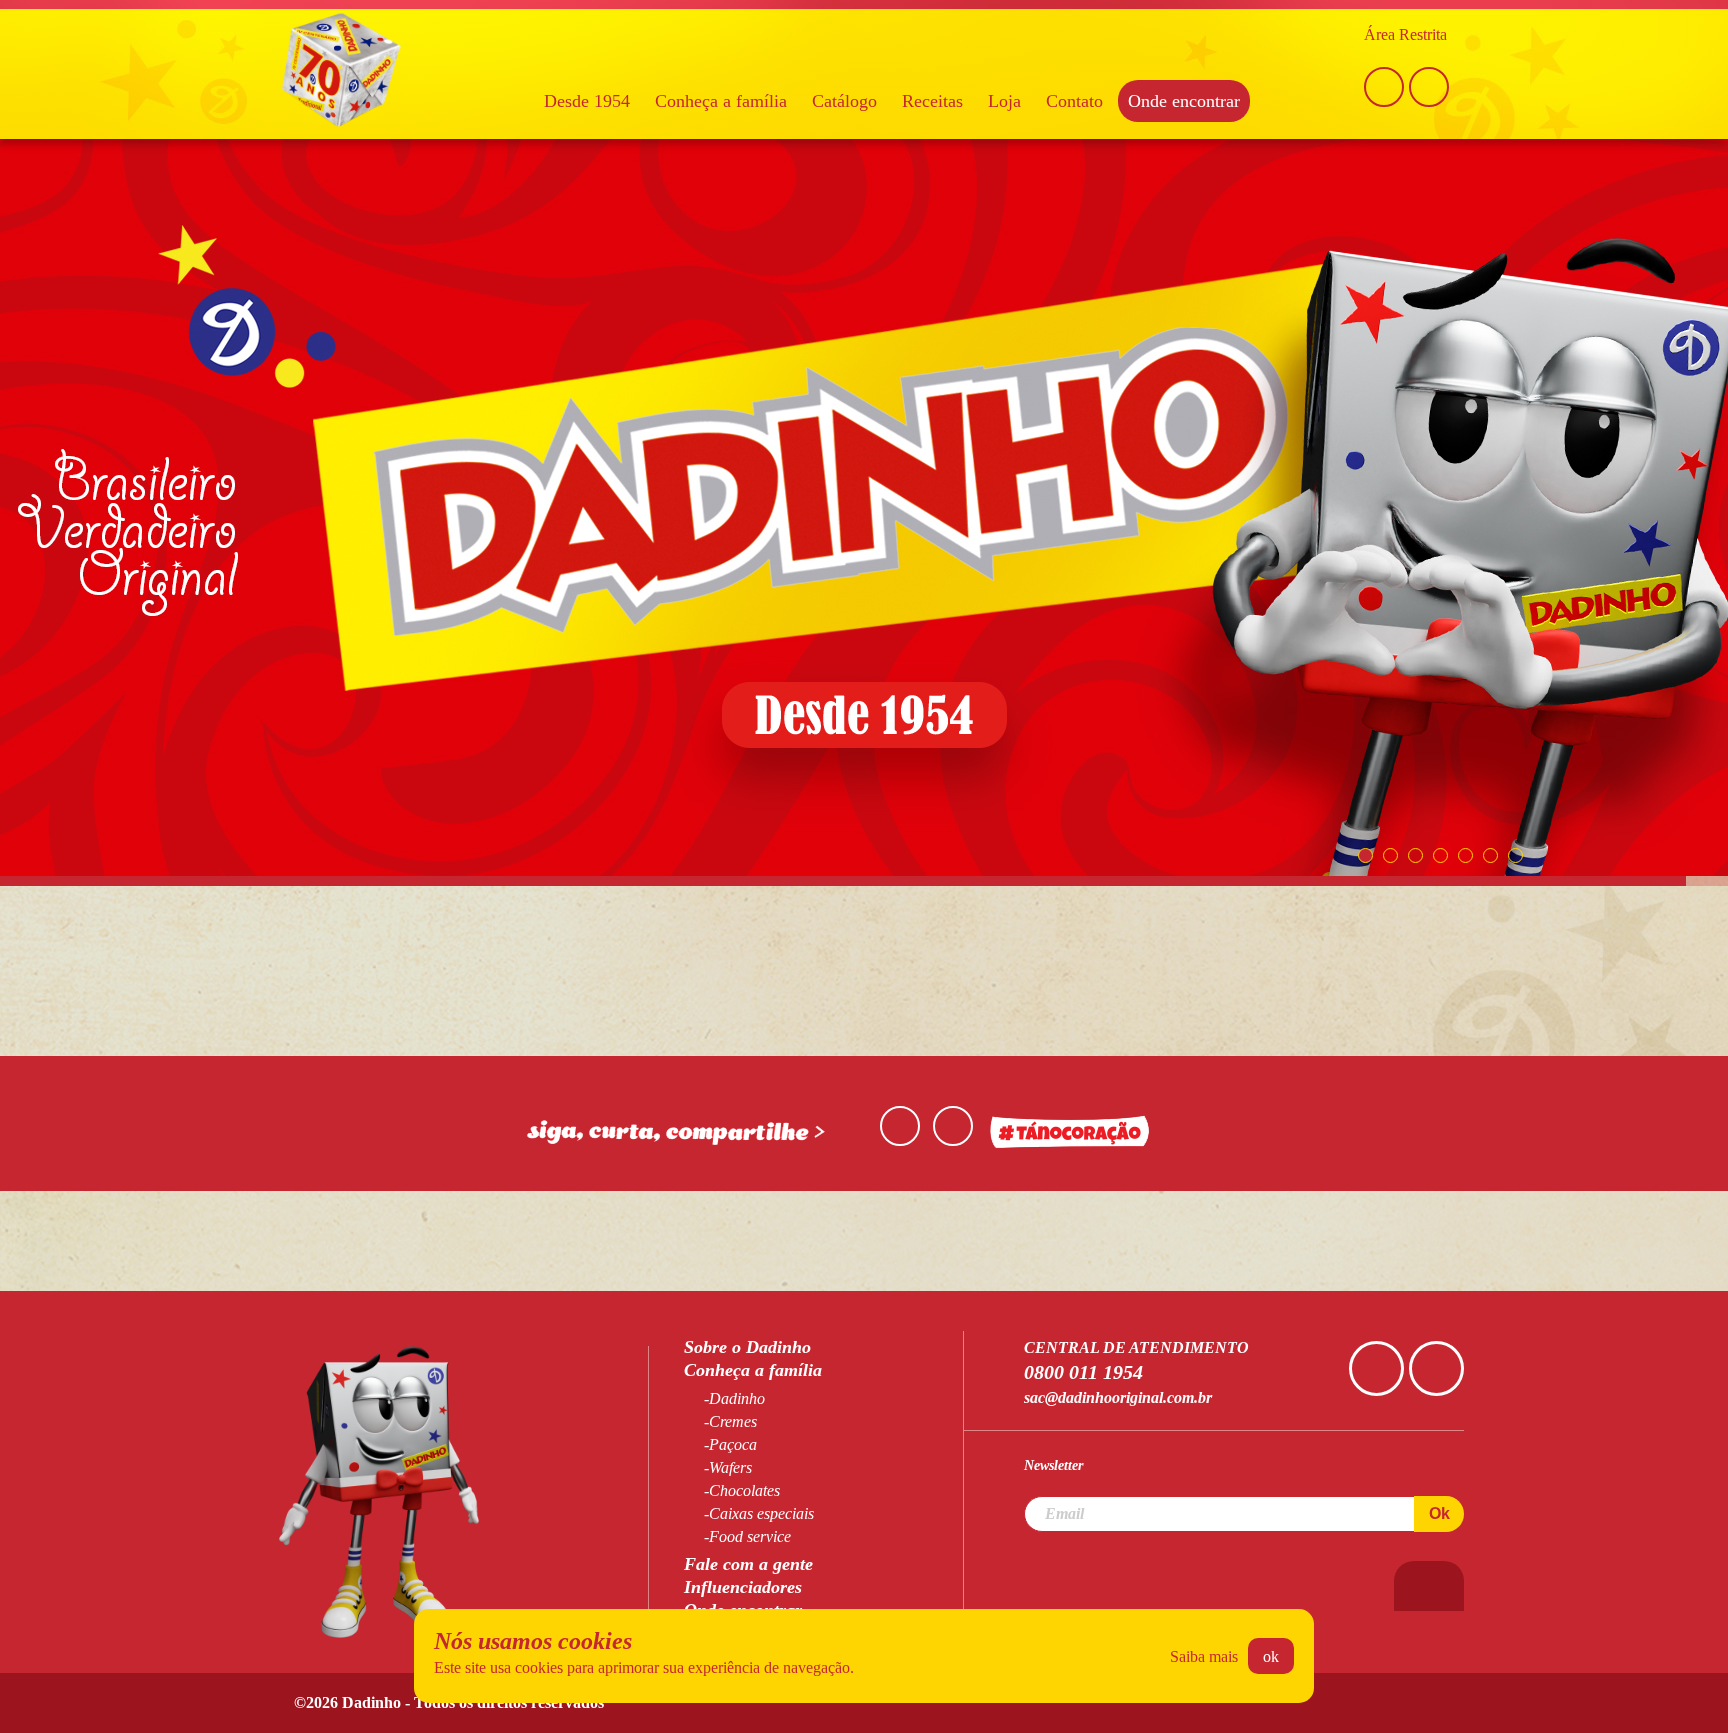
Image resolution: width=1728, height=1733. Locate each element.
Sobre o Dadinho (747, 1347)
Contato (1074, 101)
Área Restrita (1405, 35)
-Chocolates (742, 1490)
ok (1271, 1656)
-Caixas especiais (759, 1513)
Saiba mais (1204, 1656)
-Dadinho (734, 1398)
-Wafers (728, 1467)
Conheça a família (721, 101)
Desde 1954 (587, 101)
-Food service (747, 1536)
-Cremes (730, 1421)
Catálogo (844, 101)
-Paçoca (730, 1444)
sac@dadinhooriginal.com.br (1118, 1397)
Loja (1004, 101)
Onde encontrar (1184, 101)
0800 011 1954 (1083, 1372)
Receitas (932, 101)
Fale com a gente (748, 1564)
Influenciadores (743, 1587)
